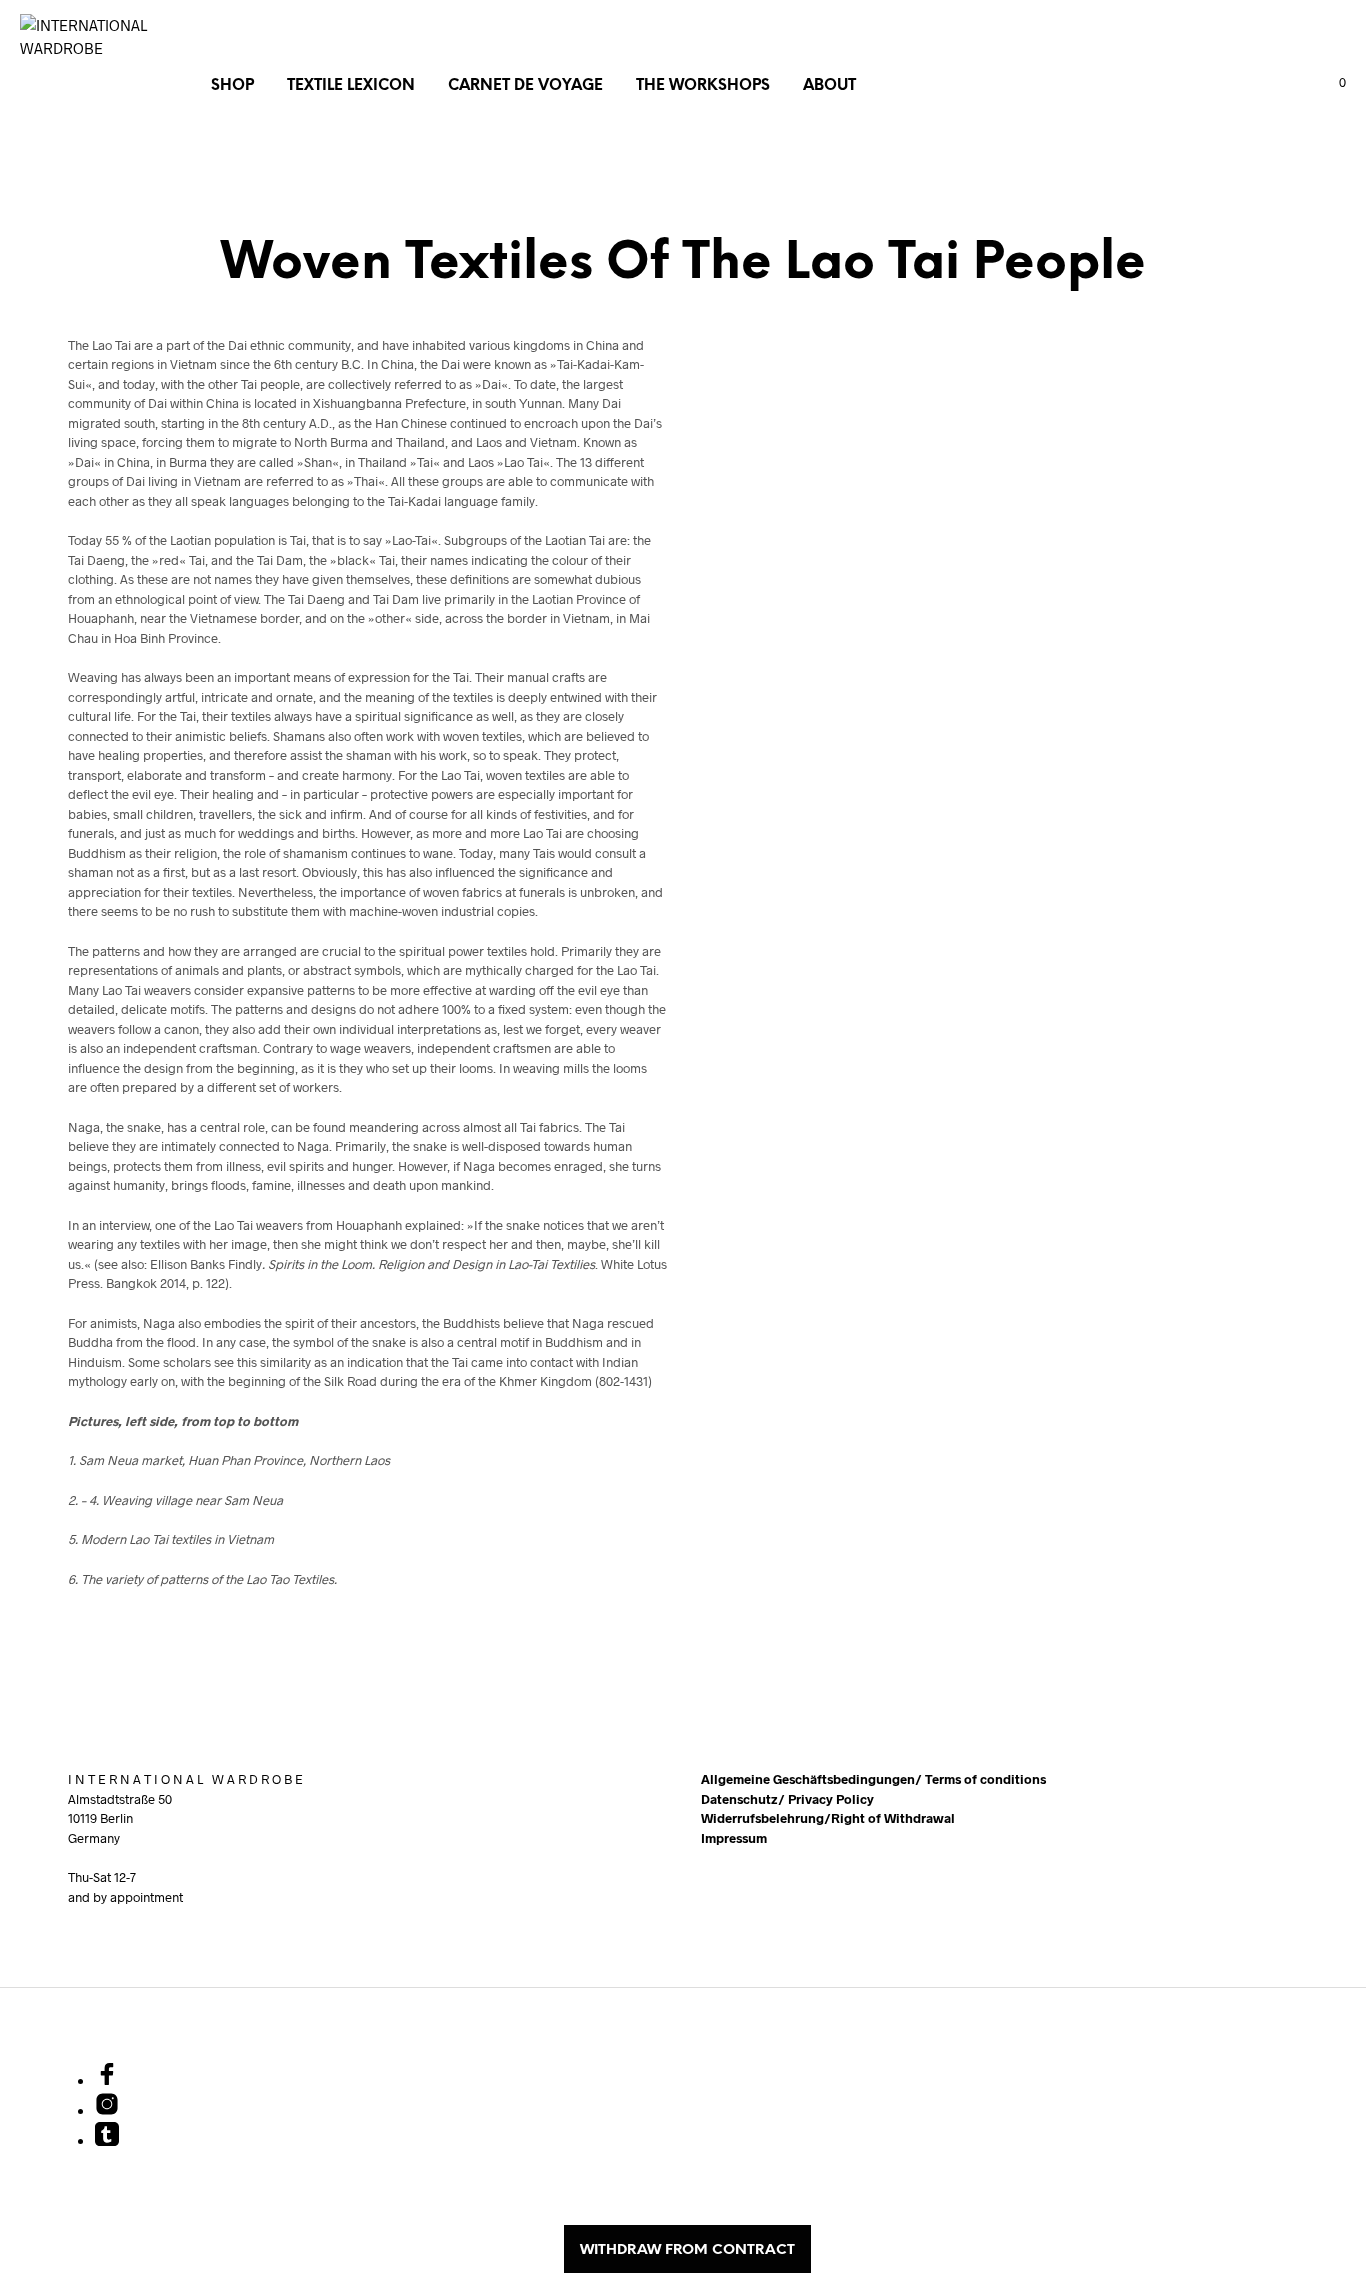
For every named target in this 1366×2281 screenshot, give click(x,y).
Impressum (734, 1838)
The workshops (703, 86)
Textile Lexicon (351, 86)
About (829, 86)
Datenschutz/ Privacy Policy (787, 1799)
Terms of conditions (985, 1779)
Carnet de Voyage (525, 86)
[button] (1331, 83)
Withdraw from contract (687, 2250)
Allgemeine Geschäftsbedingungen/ (813, 1779)
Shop (232, 86)
